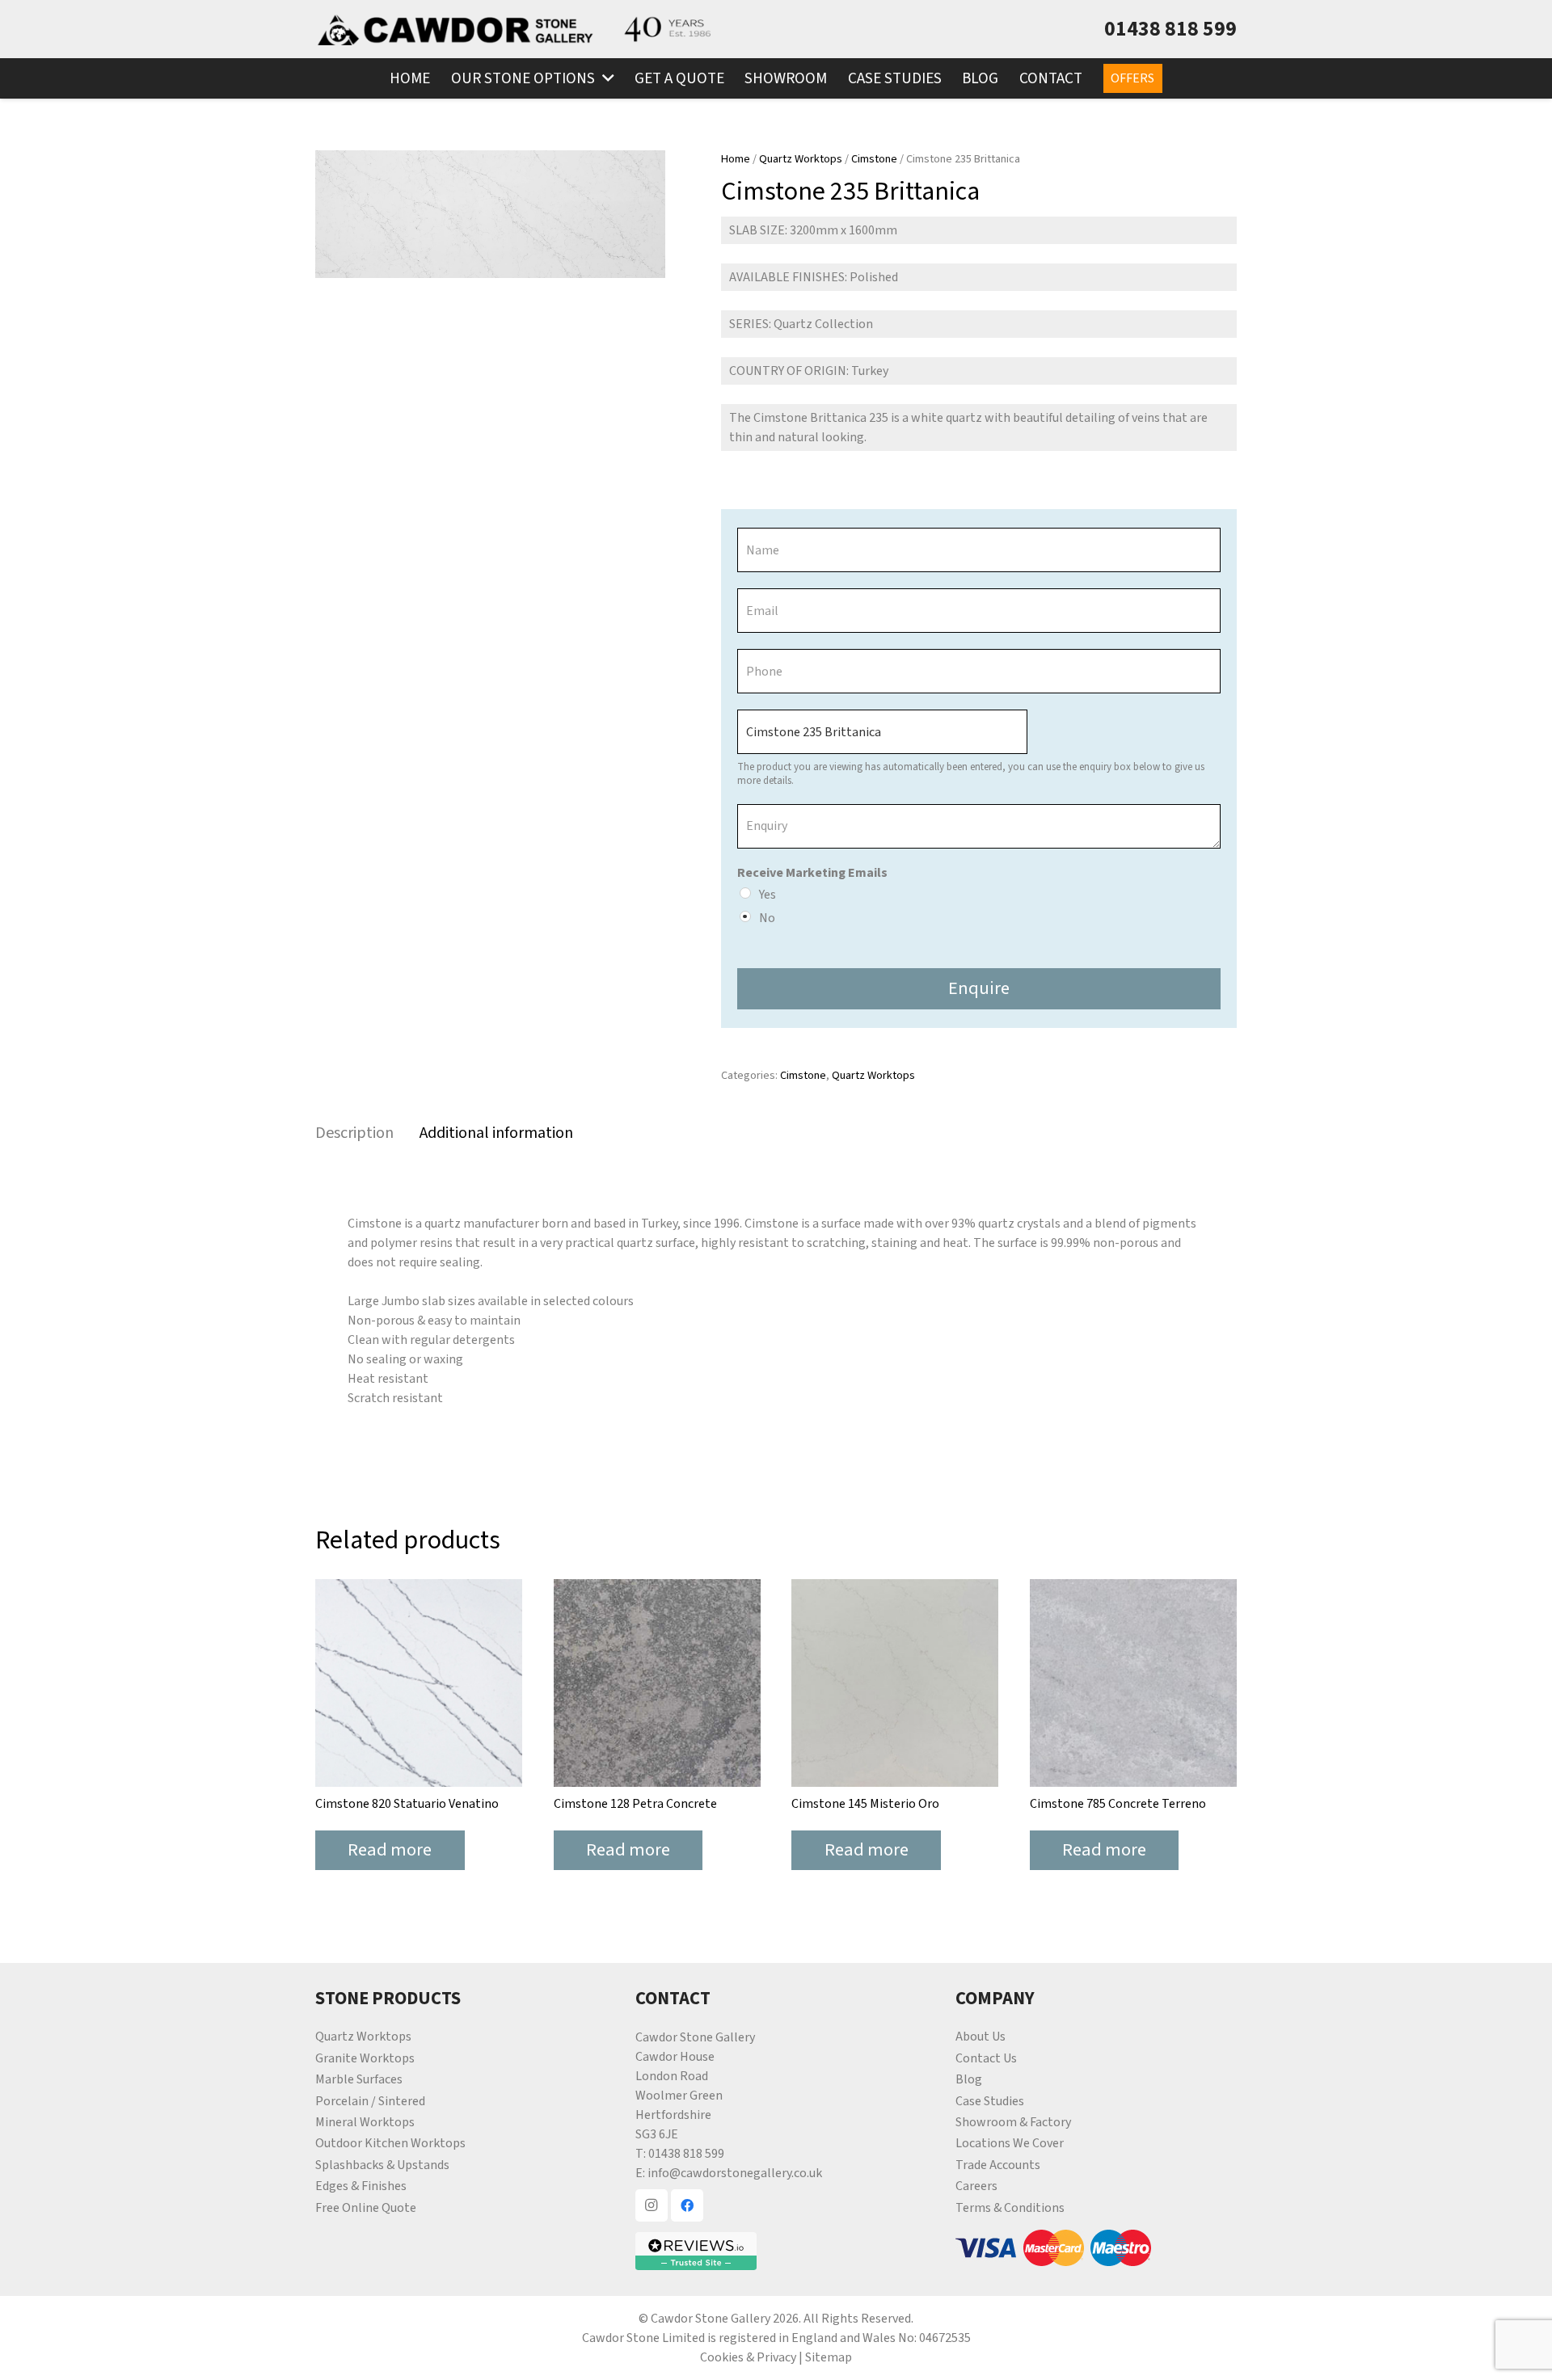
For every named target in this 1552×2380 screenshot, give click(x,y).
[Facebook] (687, 2205)
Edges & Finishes (361, 2186)
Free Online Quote (366, 2208)
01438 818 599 (686, 2154)
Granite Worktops (365, 2058)
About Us (981, 2037)
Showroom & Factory (1013, 2122)
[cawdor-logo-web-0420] (455, 29)
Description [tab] (354, 1133)
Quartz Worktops (801, 159)
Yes (768, 895)
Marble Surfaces (359, 2079)
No (767, 918)
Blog (969, 2079)
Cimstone (874, 159)
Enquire (979, 988)
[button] (604, 78)
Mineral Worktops (365, 2122)
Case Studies (990, 2101)
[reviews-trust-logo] (776, 2251)
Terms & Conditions (1010, 2208)
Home (736, 159)
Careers (976, 2186)
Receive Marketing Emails (812, 873)
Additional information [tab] (496, 1133)
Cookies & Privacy (748, 2357)
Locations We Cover (1010, 2143)
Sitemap (829, 2357)
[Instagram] (652, 2205)
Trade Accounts (998, 2165)
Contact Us (986, 2058)
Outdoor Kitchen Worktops (390, 2143)
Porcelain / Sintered (370, 2101)
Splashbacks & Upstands (382, 2165)
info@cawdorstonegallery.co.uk (735, 2173)
